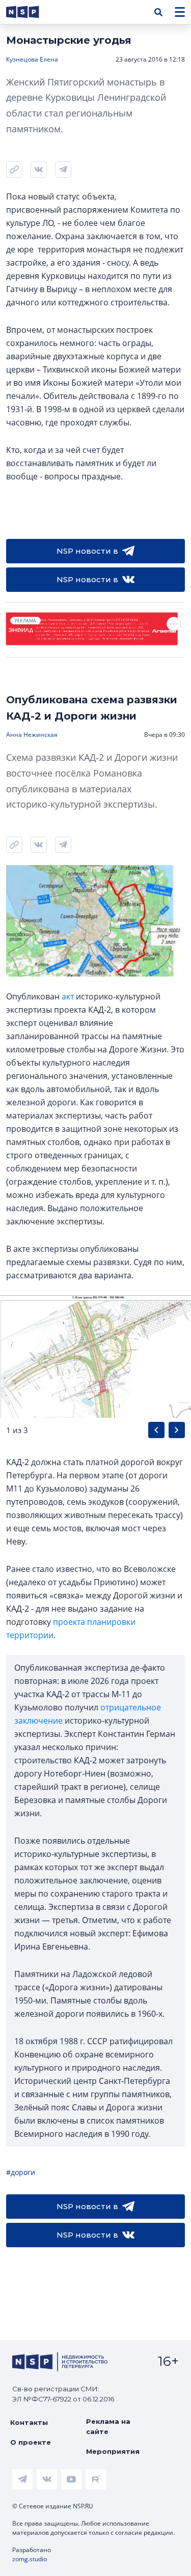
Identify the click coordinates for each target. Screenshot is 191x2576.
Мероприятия (113, 2451)
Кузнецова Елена (32, 59)
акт (68, 996)
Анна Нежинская (32, 735)
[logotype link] (31, 12)
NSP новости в (87, 551)
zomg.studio (30, 2559)
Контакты (29, 2422)
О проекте (31, 2442)
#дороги (21, 2172)
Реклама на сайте (108, 2426)
